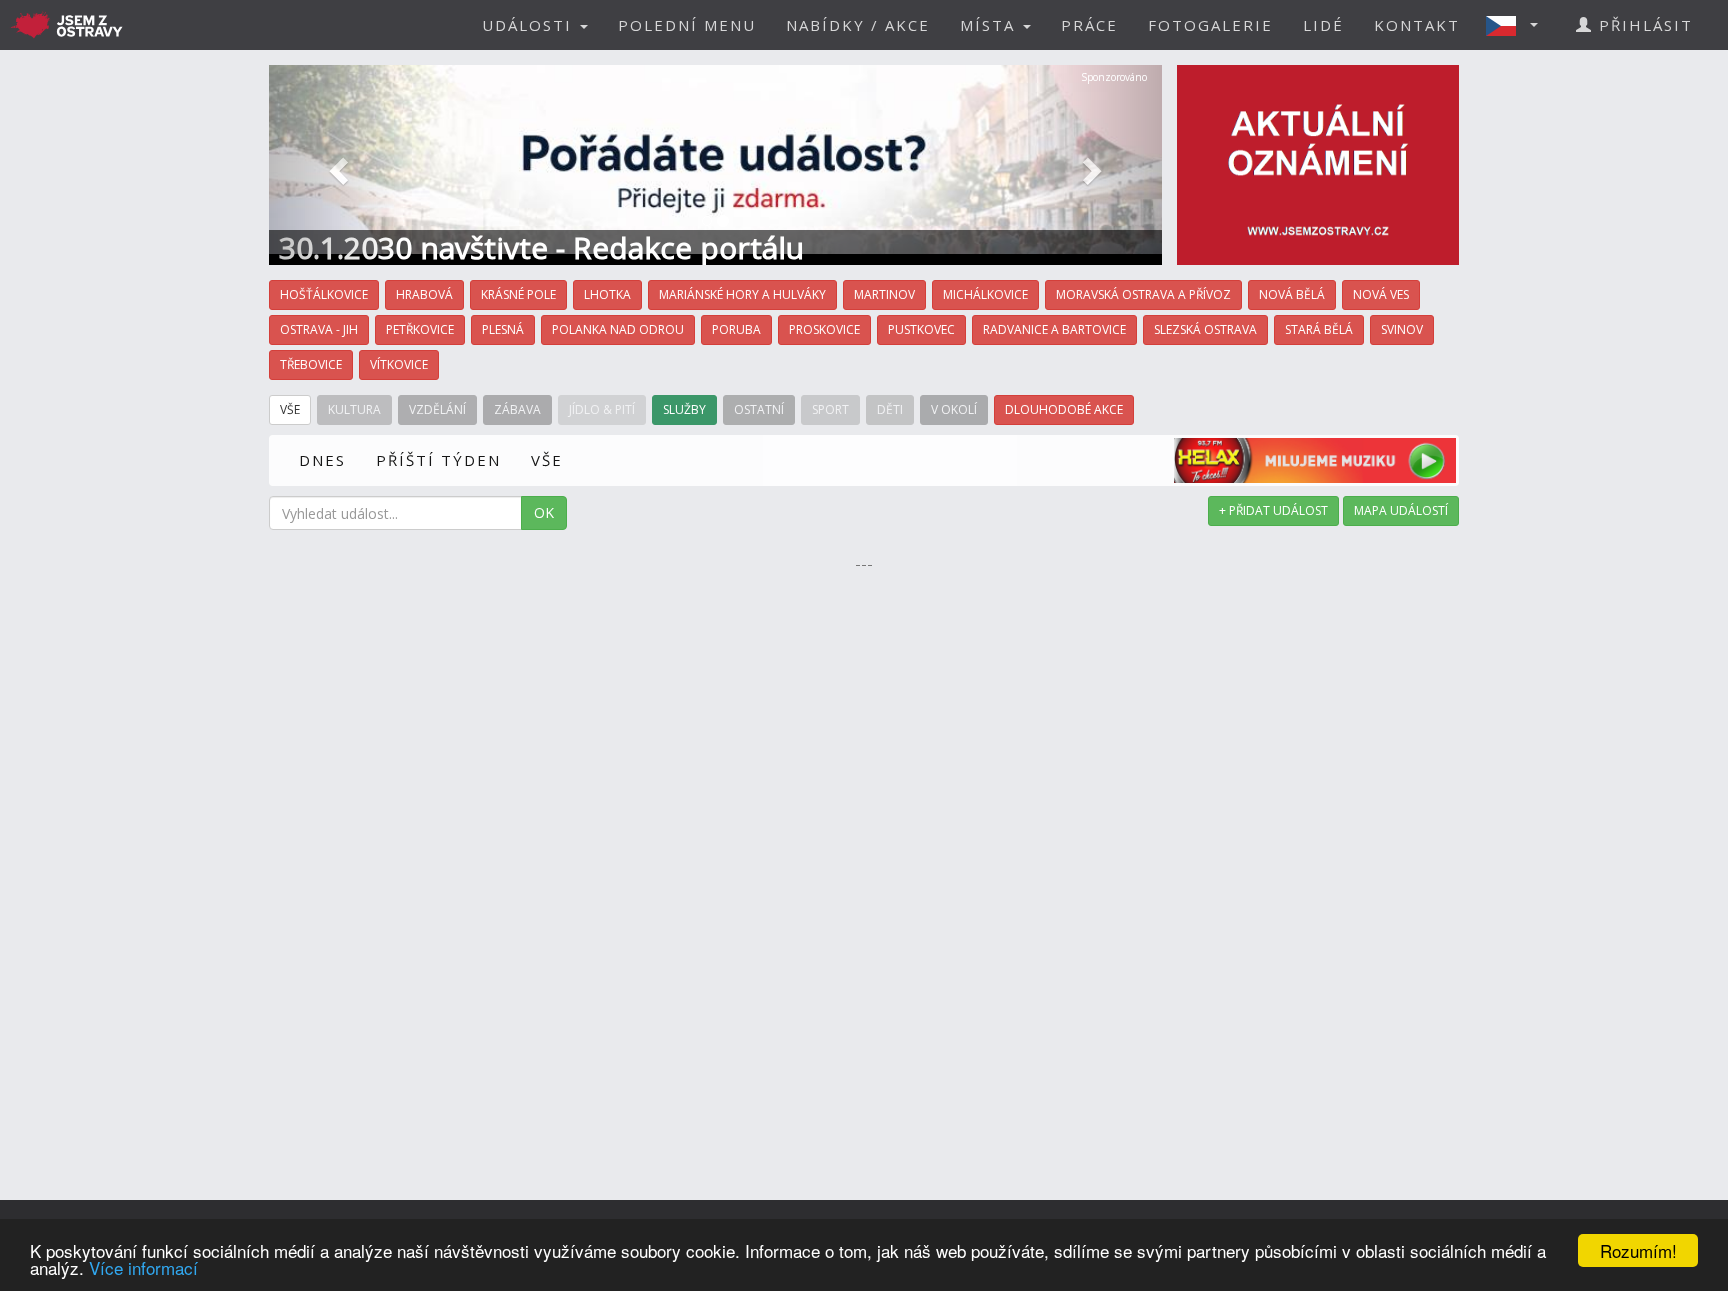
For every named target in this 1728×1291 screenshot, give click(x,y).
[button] (1518, 25)
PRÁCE (1089, 25)
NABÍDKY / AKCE (858, 25)
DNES (322, 460)
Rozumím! (1638, 1250)
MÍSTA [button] (990, 25)
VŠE (547, 460)
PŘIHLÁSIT (1643, 25)
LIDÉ (1323, 25)
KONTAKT (1417, 25)
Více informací (143, 1267)
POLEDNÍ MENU (687, 25)
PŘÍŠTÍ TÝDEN (438, 460)
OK (544, 512)
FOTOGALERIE (1210, 25)
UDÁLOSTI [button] (530, 25)
